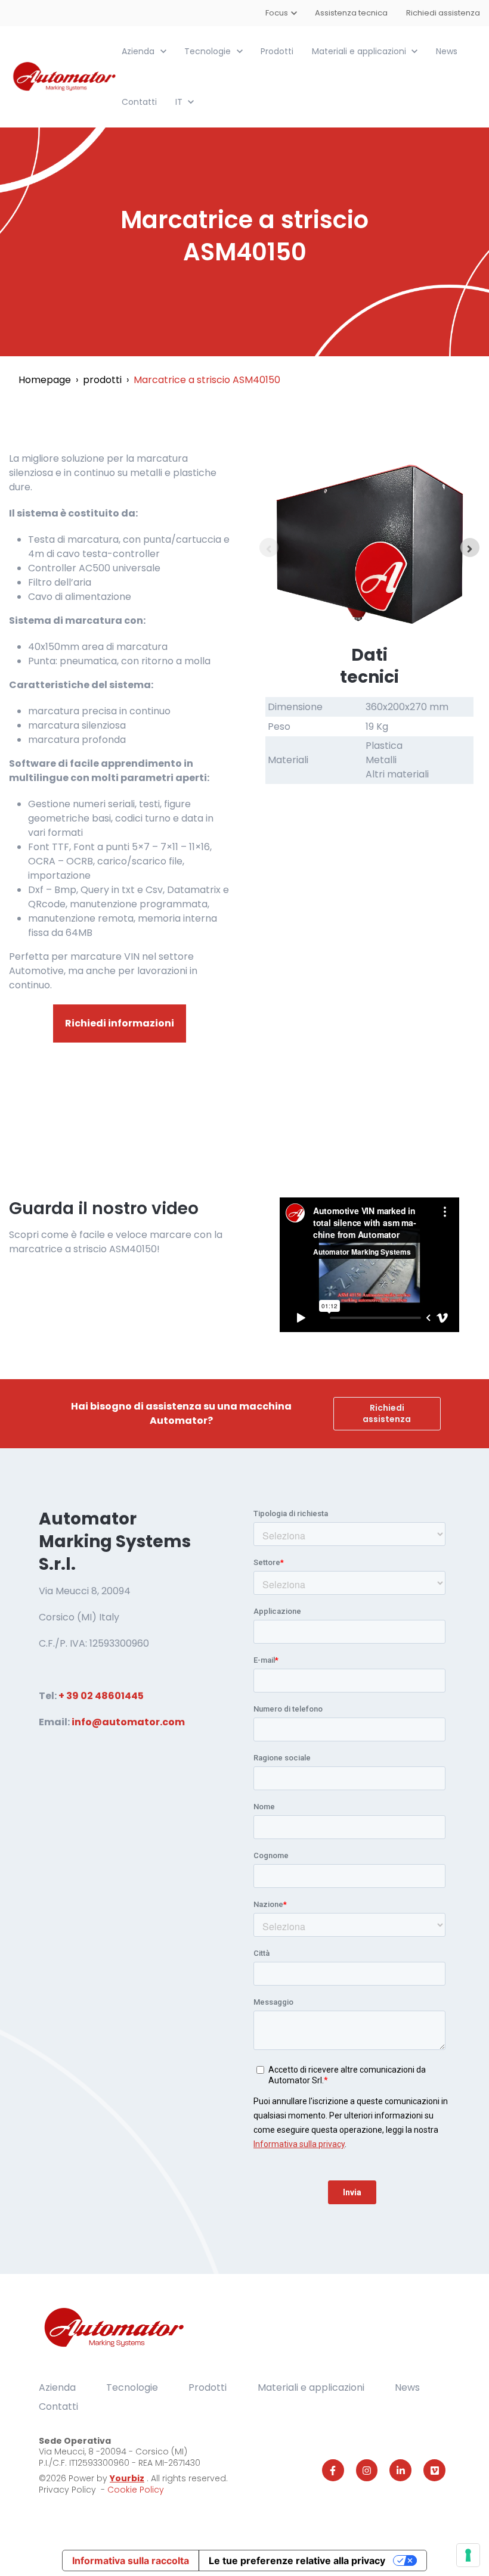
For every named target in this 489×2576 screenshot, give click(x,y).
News (447, 51)
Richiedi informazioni (120, 1023)
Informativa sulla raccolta (131, 2561)
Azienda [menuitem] (57, 2387)
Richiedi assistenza (443, 13)
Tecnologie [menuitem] (132, 2387)
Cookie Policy (136, 2490)
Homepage (45, 380)
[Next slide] (470, 547)
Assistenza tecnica (352, 13)
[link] (65, 76)
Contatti (139, 102)
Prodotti (277, 51)
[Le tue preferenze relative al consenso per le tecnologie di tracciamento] (468, 2555)
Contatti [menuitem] (58, 2407)
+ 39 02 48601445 (101, 1696)
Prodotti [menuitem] (208, 2387)
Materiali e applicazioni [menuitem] (311, 2387)
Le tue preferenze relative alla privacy (297, 2561)
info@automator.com (128, 1722)
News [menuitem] (407, 2387)
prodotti (102, 380)
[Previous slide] (269, 547)
